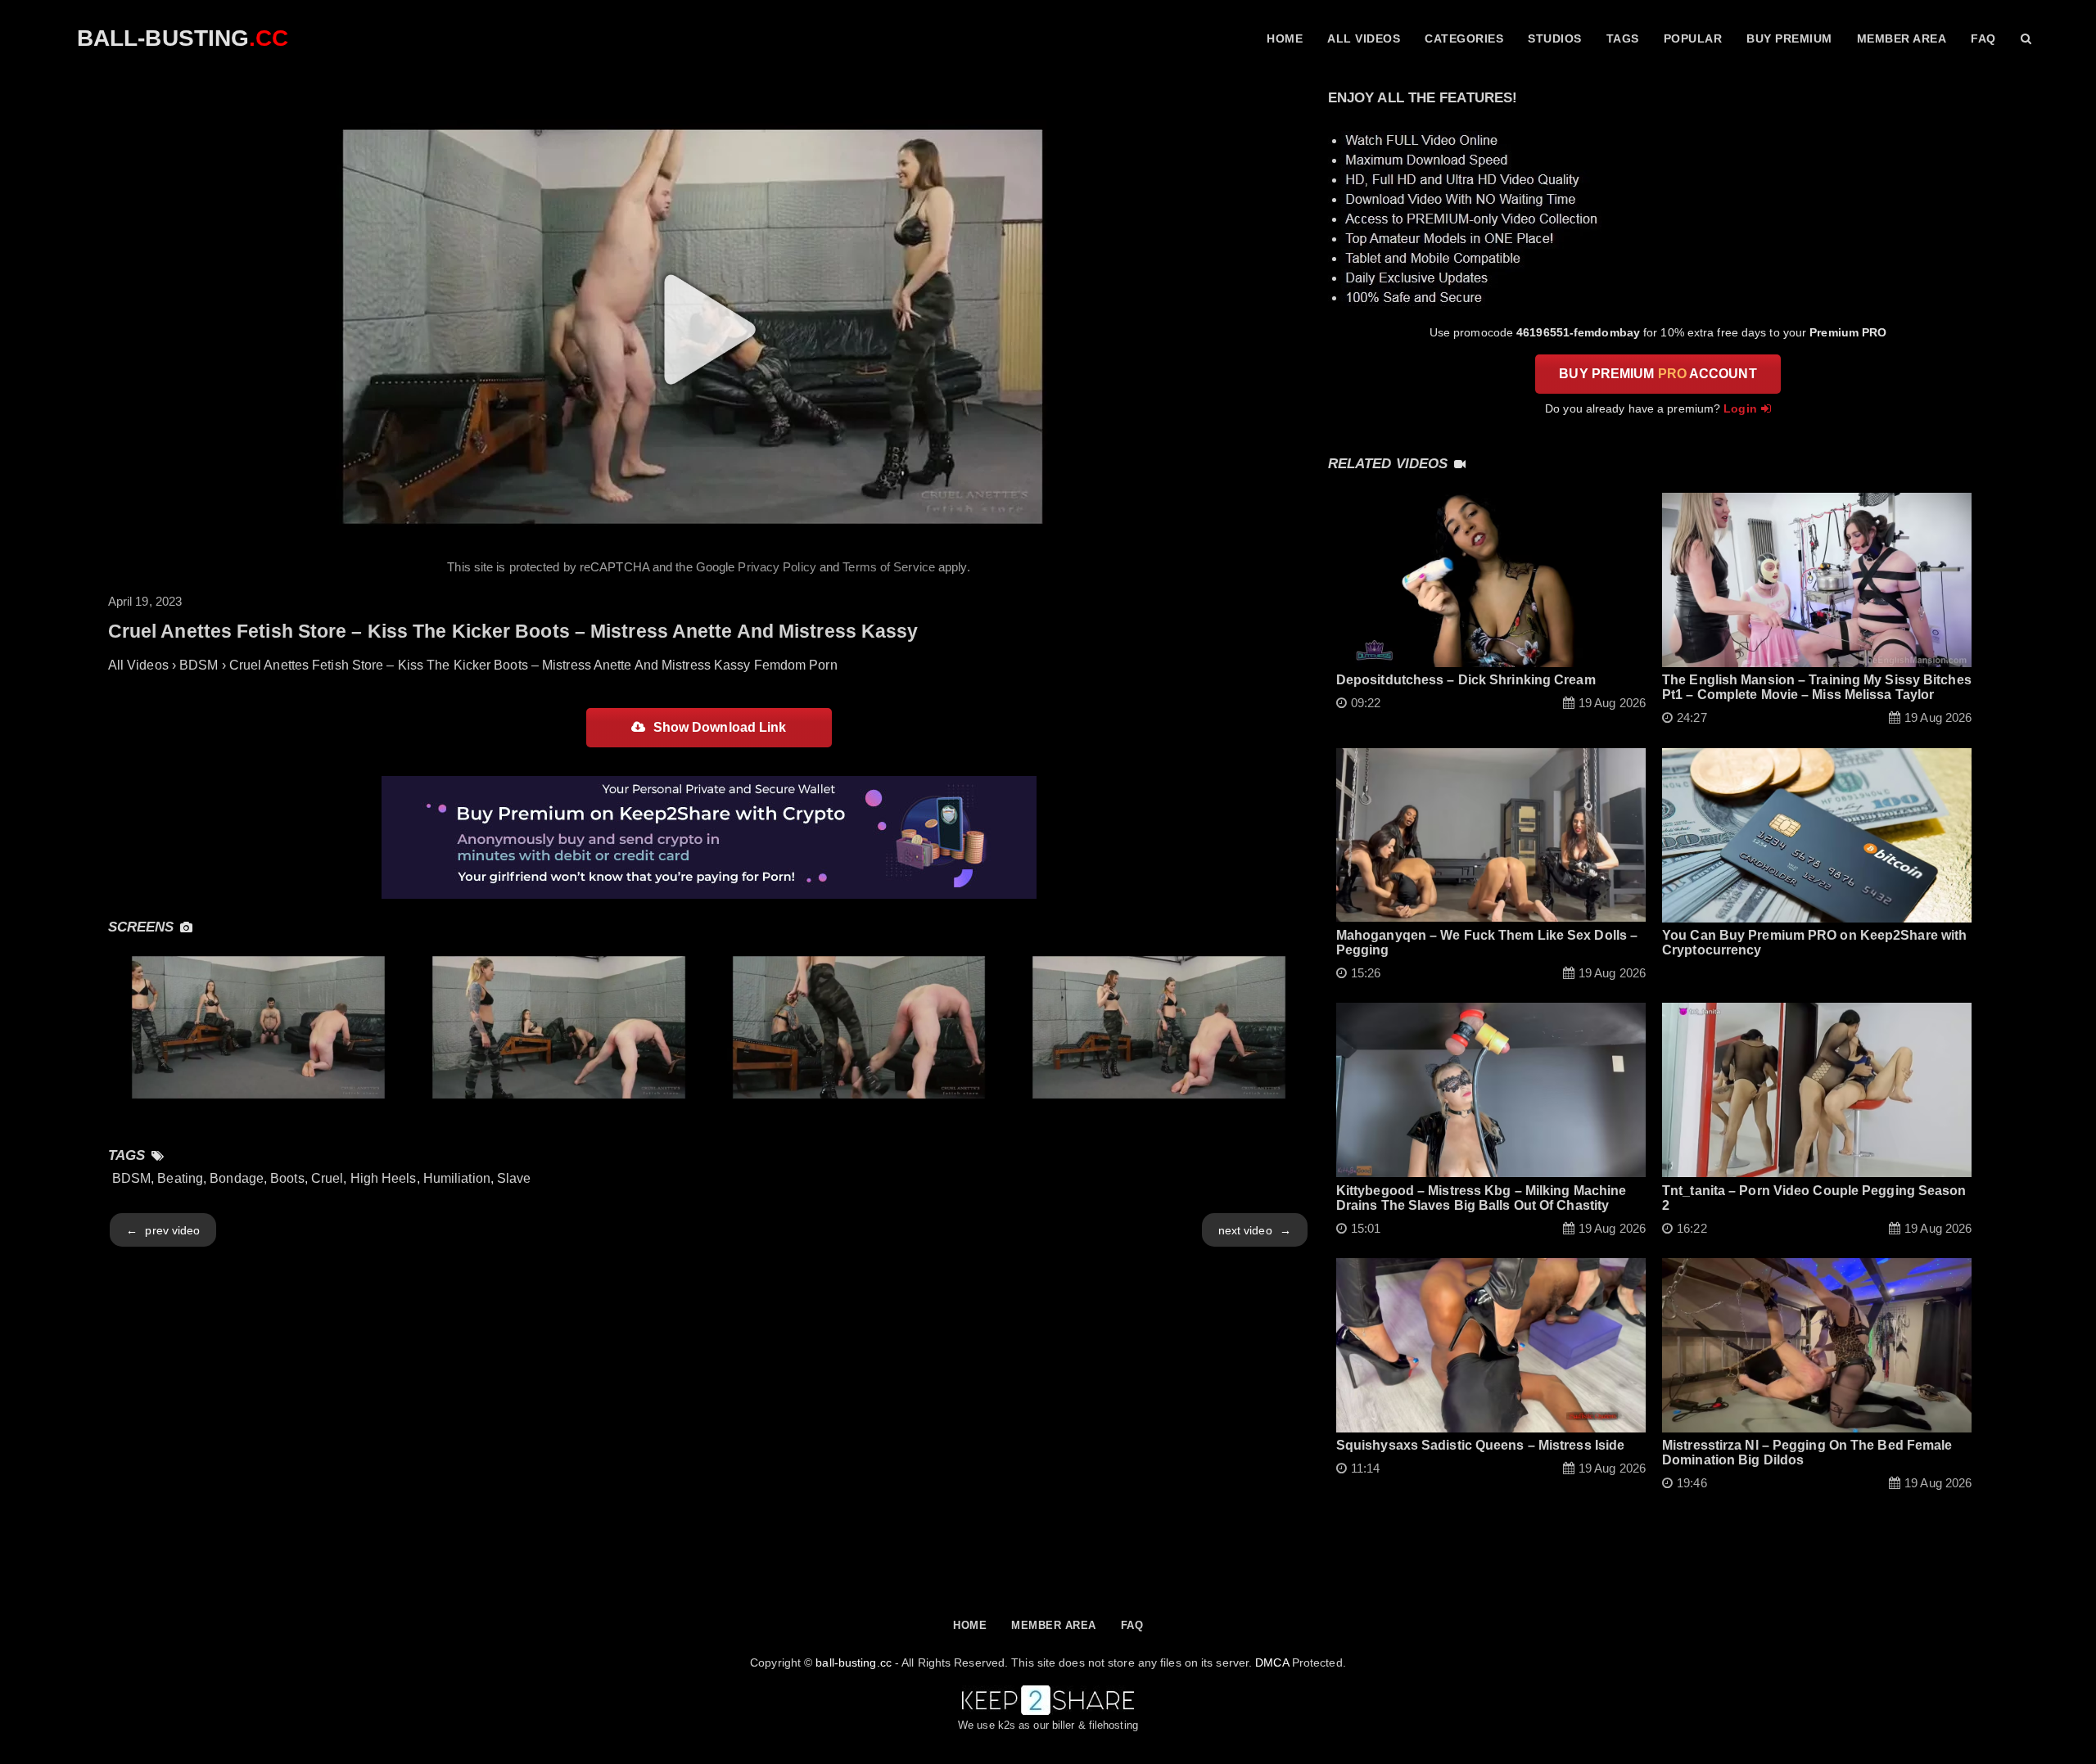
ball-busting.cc (854, 1662)
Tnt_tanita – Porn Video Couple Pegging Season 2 (1814, 1198)
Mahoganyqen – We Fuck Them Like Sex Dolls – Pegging (1487, 943)
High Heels (384, 1178)
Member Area (1902, 38)
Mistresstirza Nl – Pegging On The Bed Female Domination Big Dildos (1807, 1453)
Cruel (327, 1178)
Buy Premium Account (1658, 374)
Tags (1623, 38)
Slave (514, 1178)
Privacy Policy (777, 567)
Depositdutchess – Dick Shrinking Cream (1466, 680)
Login (1740, 408)
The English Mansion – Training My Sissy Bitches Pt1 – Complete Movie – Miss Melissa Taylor (1817, 687)
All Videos (1364, 38)
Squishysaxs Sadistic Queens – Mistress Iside (1480, 1445)
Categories (1464, 38)
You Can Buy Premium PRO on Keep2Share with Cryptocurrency (1814, 943)
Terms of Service (889, 567)
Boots (287, 1178)
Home (1285, 38)
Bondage (237, 1178)
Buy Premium (1789, 38)
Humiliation (457, 1178)
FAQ (1983, 38)
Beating (180, 1178)
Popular (1693, 38)
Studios (1555, 38)
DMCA (1272, 1662)
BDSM (131, 1178)
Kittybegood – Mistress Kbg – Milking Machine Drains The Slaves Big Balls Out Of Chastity (1481, 1198)
